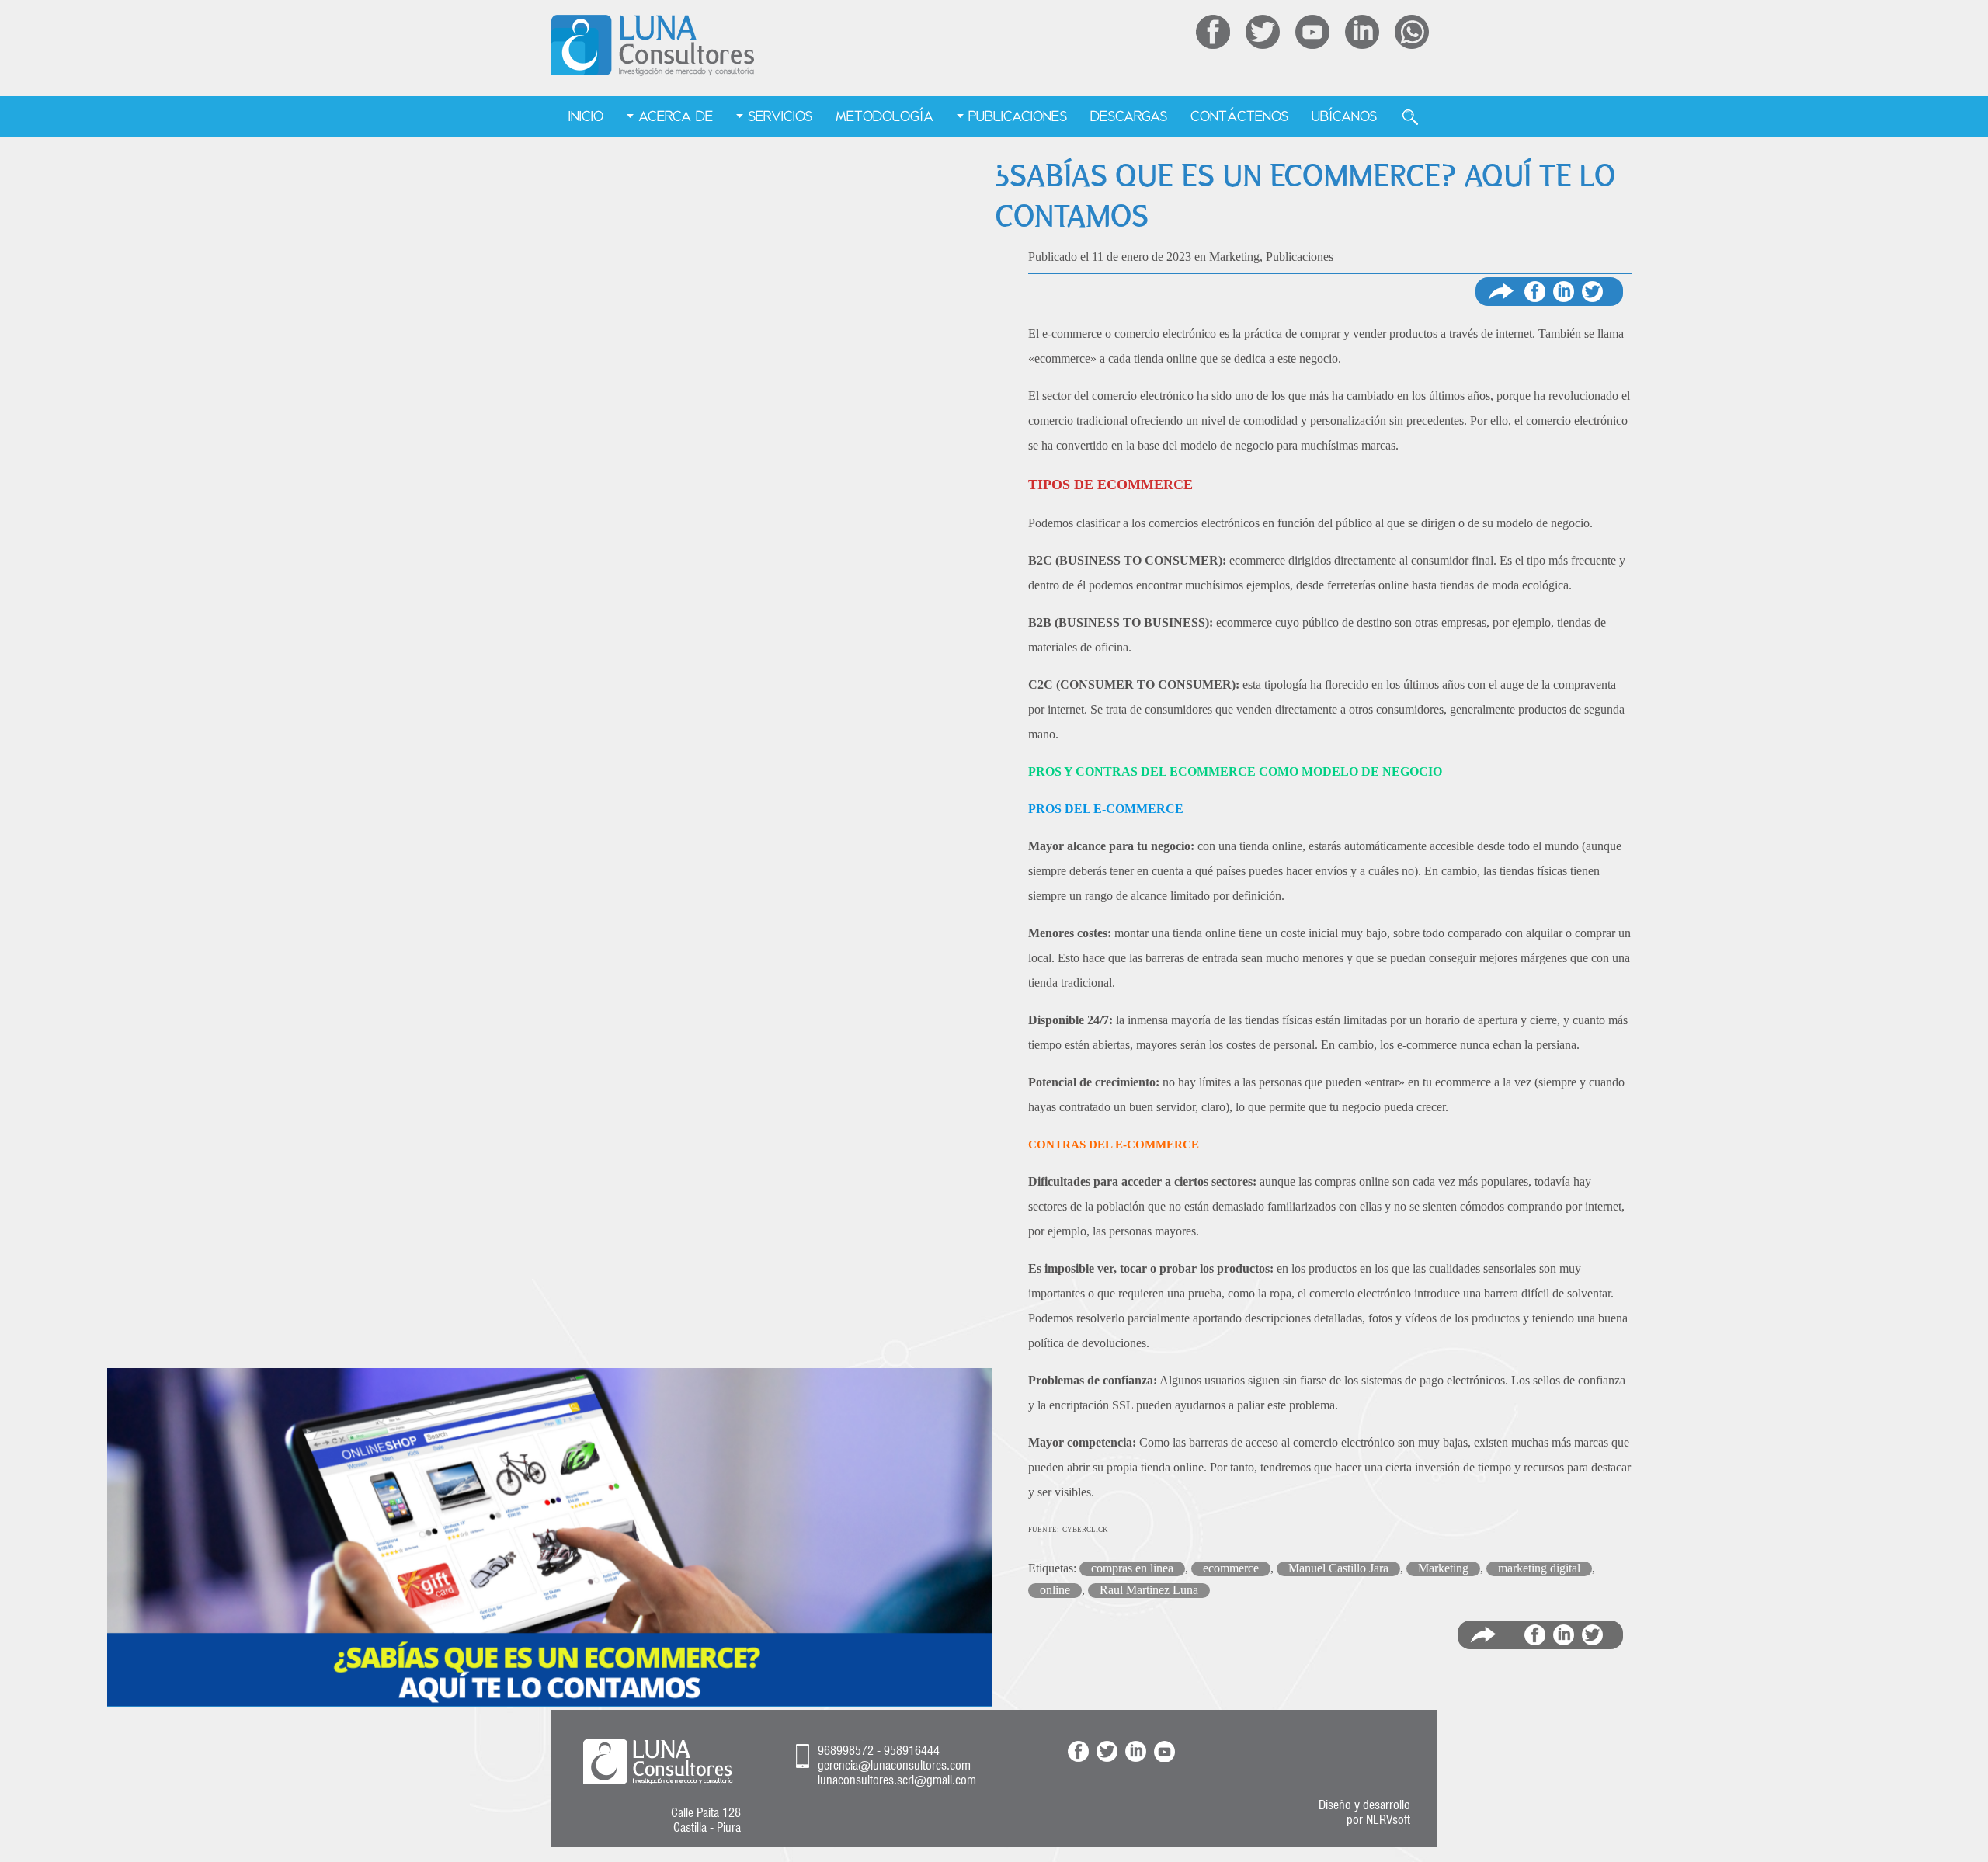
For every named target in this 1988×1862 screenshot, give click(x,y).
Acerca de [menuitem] (676, 116)
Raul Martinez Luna (1149, 1590)
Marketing (1234, 257)
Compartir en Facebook (1535, 292)
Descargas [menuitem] (1129, 116)
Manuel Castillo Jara (1338, 1568)
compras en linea (1132, 1568)
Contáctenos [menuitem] (1239, 116)
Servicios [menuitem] (780, 116)
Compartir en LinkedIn (1564, 1635)
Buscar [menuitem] (1410, 117)
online (1055, 1590)
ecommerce (1231, 1568)
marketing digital (1539, 1568)
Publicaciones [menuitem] (1018, 116)
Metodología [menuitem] (885, 116)
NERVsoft (1388, 1820)
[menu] (994, 117)
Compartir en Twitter (1592, 292)
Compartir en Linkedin (1564, 292)
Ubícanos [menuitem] (1344, 116)
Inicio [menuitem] (586, 116)
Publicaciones (1300, 257)
